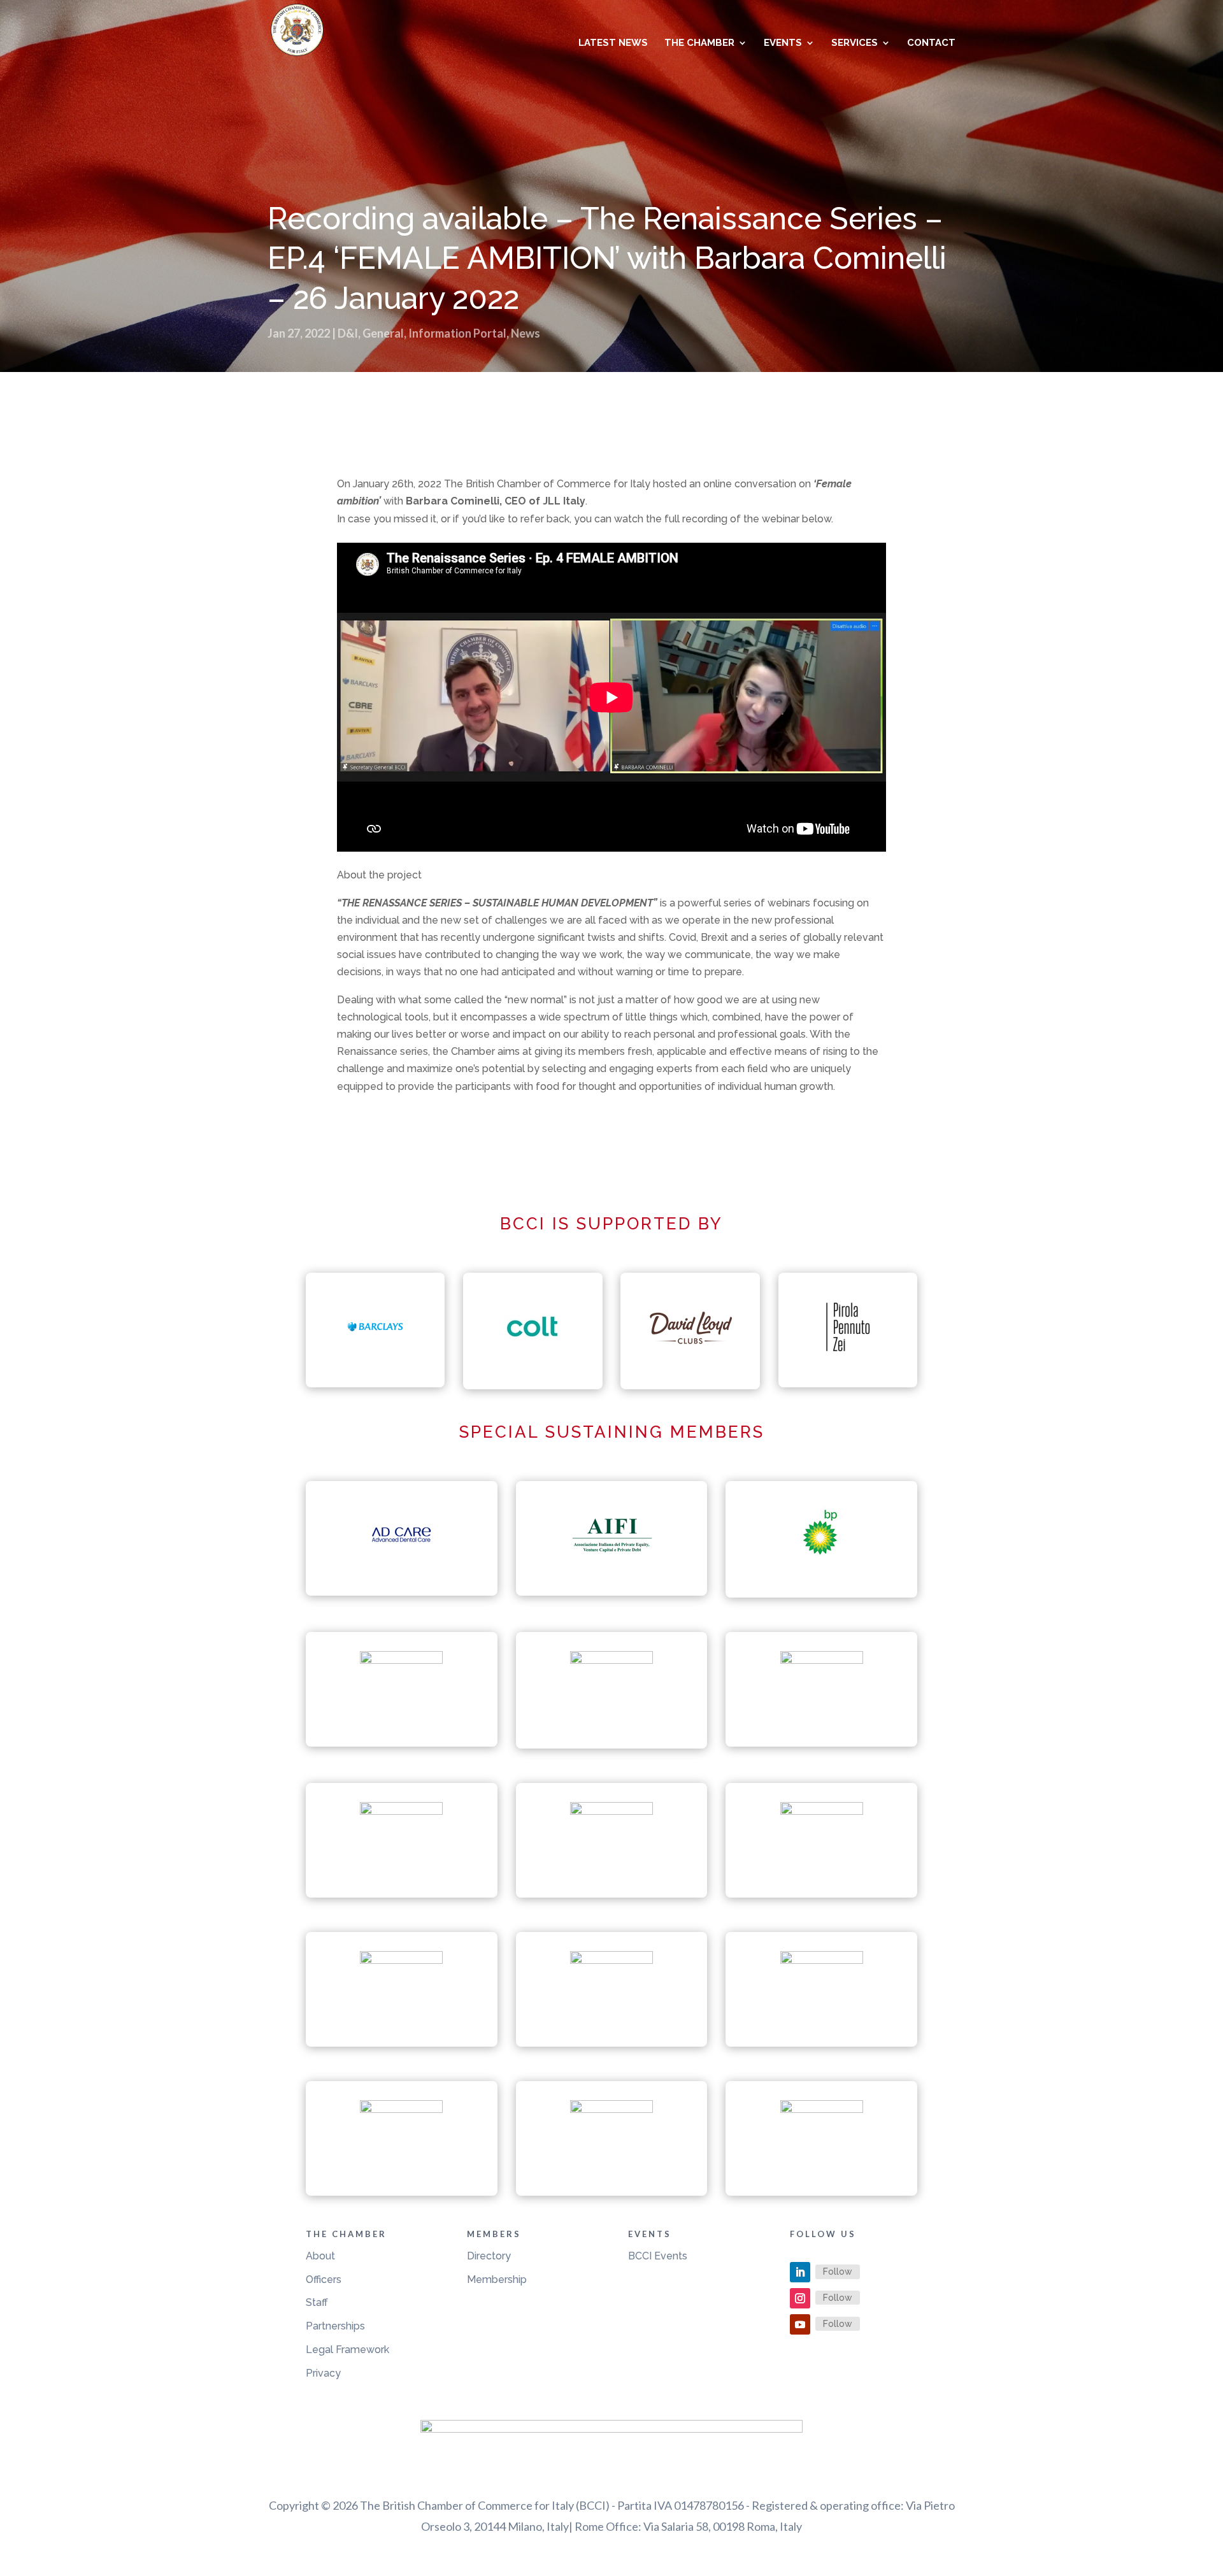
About (320, 2256)
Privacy (323, 2373)
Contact (931, 43)
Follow (838, 2272)
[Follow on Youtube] (800, 2324)
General (383, 333)
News (526, 333)
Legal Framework (347, 2350)
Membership (497, 2279)
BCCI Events (658, 2256)
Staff (317, 2302)
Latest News (613, 43)
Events (783, 43)
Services (855, 43)
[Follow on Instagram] (800, 2298)
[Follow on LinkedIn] (800, 2272)
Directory (489, 2256)
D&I (348, 333)
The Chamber (699, 43)
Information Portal (457, 333)
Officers (324, 2279)
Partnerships (335, 2326)
